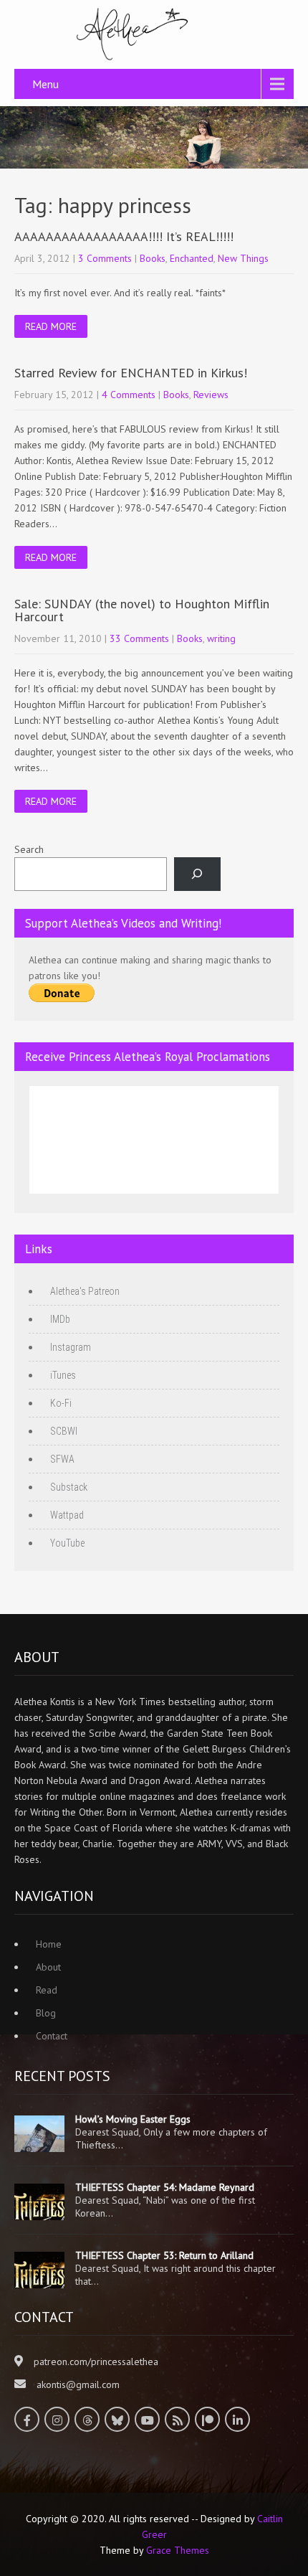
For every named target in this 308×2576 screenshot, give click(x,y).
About (48, 1967)
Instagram (71, 1347)
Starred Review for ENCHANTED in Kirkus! (131, 373)
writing (221, 638)
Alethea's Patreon (85, 1291)
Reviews (211, 395)
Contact (52, 2036)
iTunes (63, 1375)
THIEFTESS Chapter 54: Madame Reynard (165, 2187)
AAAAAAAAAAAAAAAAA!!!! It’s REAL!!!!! (124, 236)
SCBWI (64, 1431)
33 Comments (139, 638)
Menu (45, 84)
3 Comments (105, 258)
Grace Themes (178, 2550)
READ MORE (51, 326)
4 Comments (129, 395)
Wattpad (67, 1515)
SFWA (62, 1459)
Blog (46, 2013)
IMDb (60, 1319)
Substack (69, 1487)
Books (153, 258)
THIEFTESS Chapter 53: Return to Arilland (164, 2255)
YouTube (67, 1543)
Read (47, 1990)
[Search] (197, 874)
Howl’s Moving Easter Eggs (133, 2119)
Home (49, 1944)
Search (29, 849)
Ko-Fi (61, 1403)
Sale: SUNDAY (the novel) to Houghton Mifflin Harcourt (142, 610)
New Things (243, 258)
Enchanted (192, 258)
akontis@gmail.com (78, 2384)
